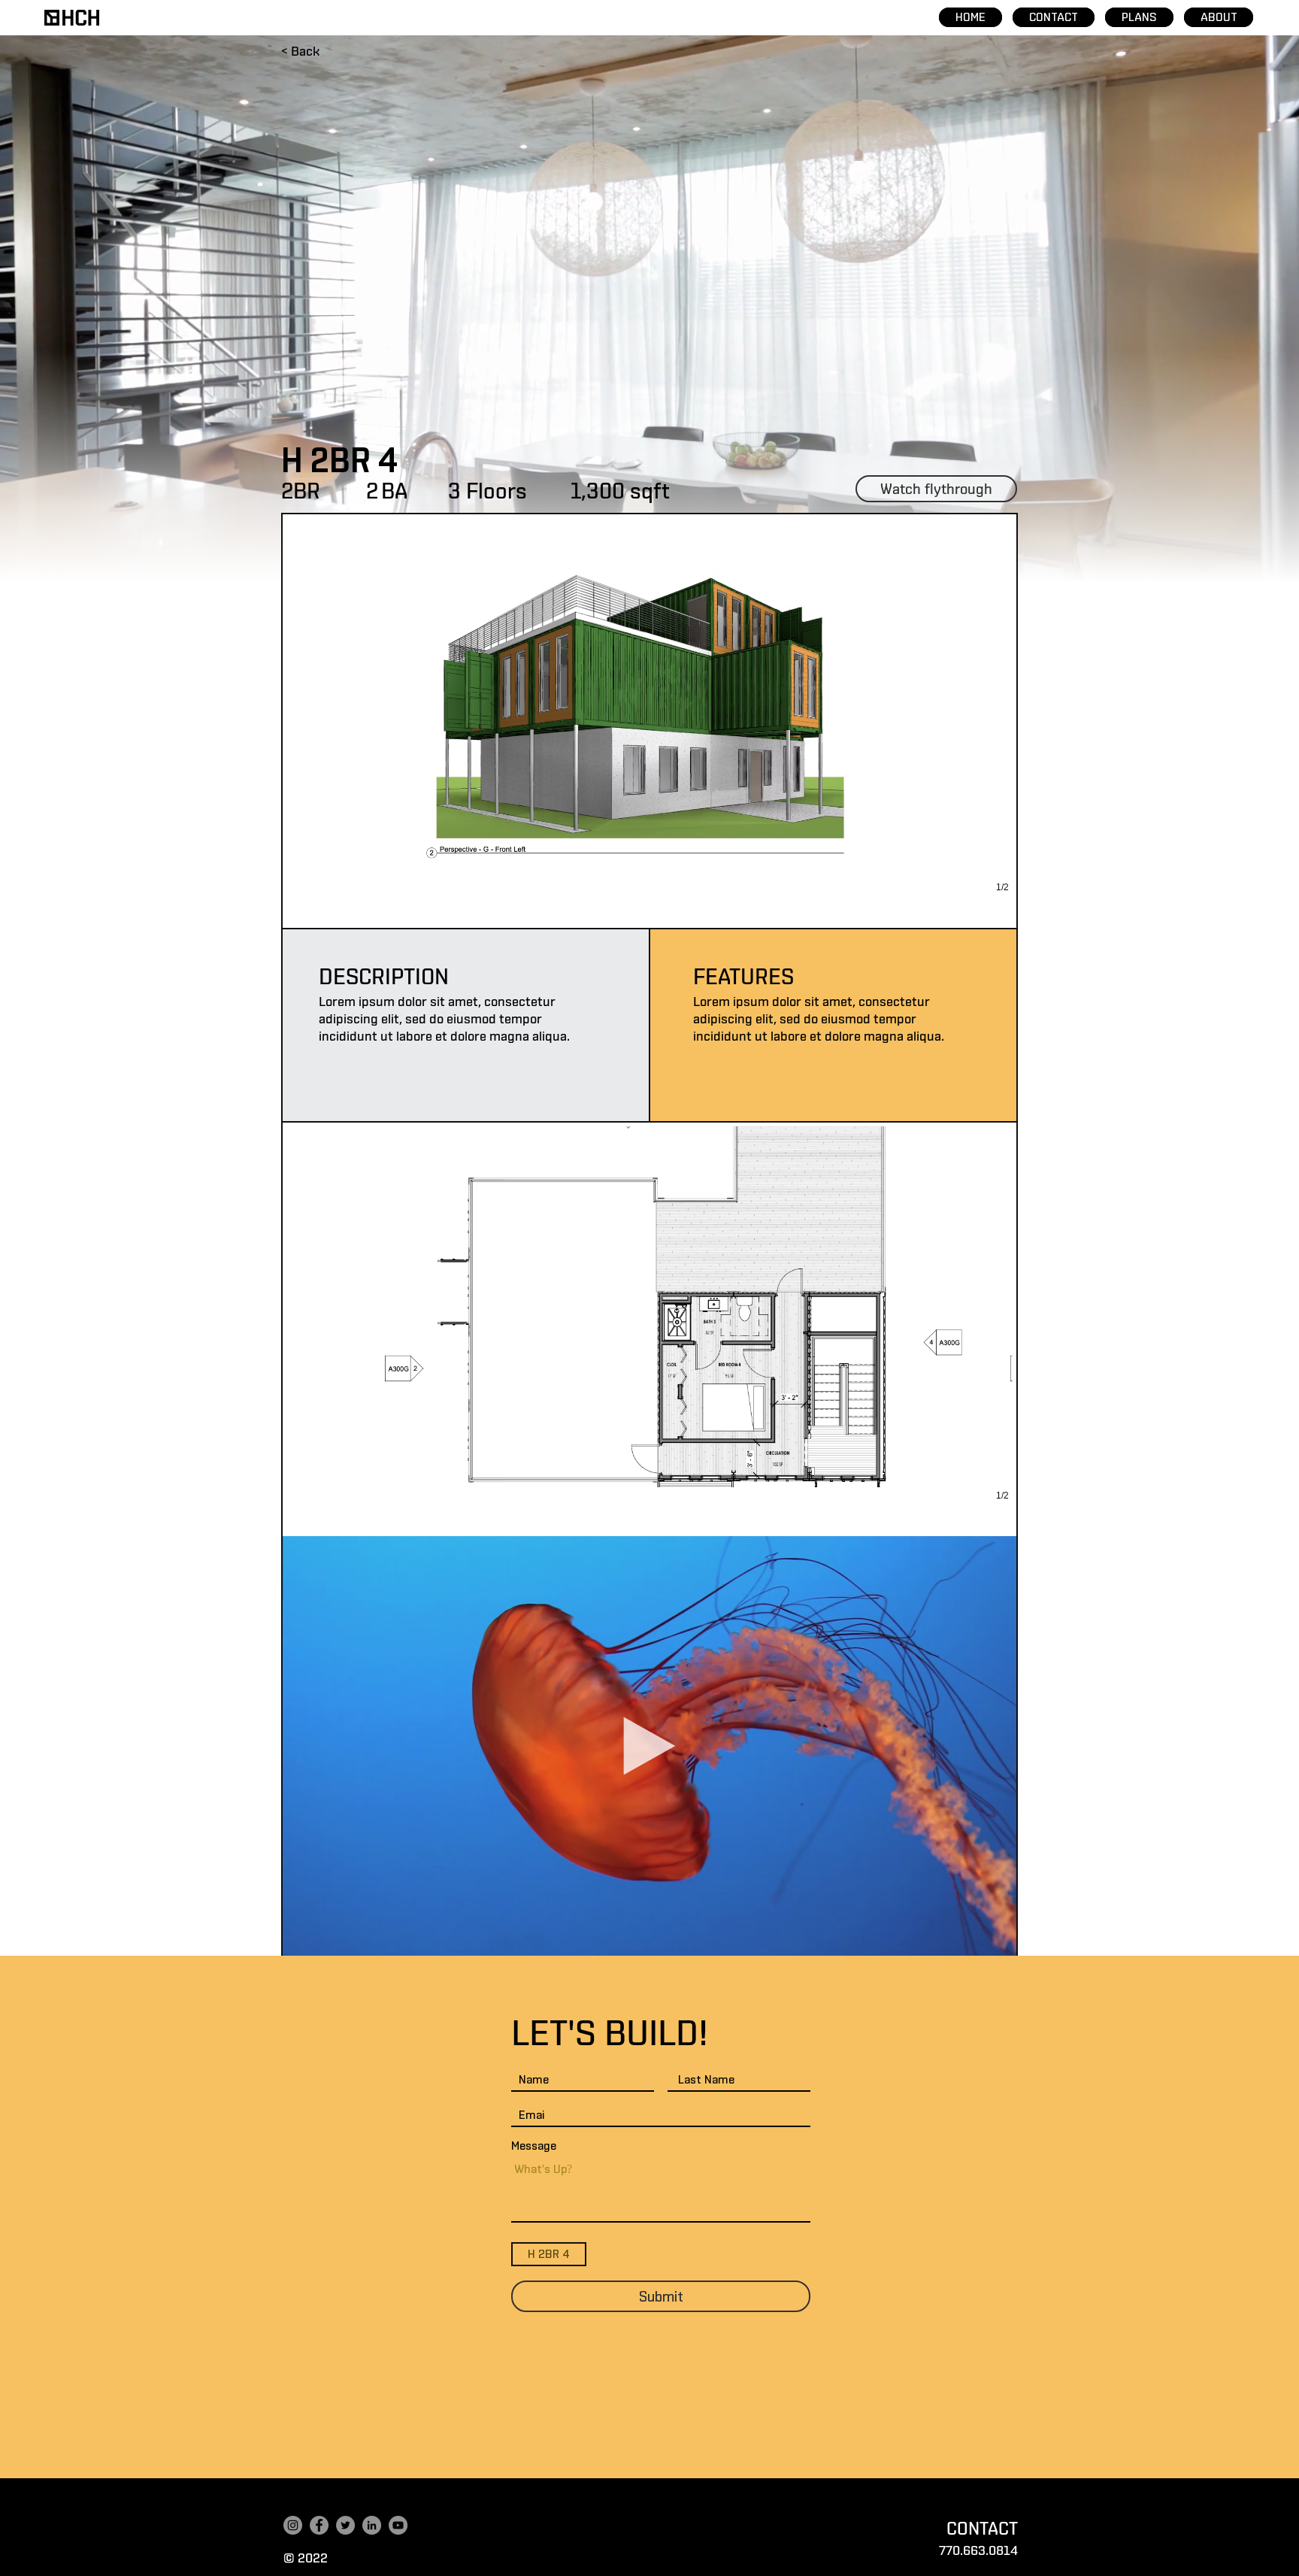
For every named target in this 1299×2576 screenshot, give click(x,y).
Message (534, 2146)
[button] (649, 721)
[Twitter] (345, 2525)
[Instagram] (293, 2525)
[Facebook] (319, 2525)
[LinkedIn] (372, 2525)
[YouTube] (398, 2525)
